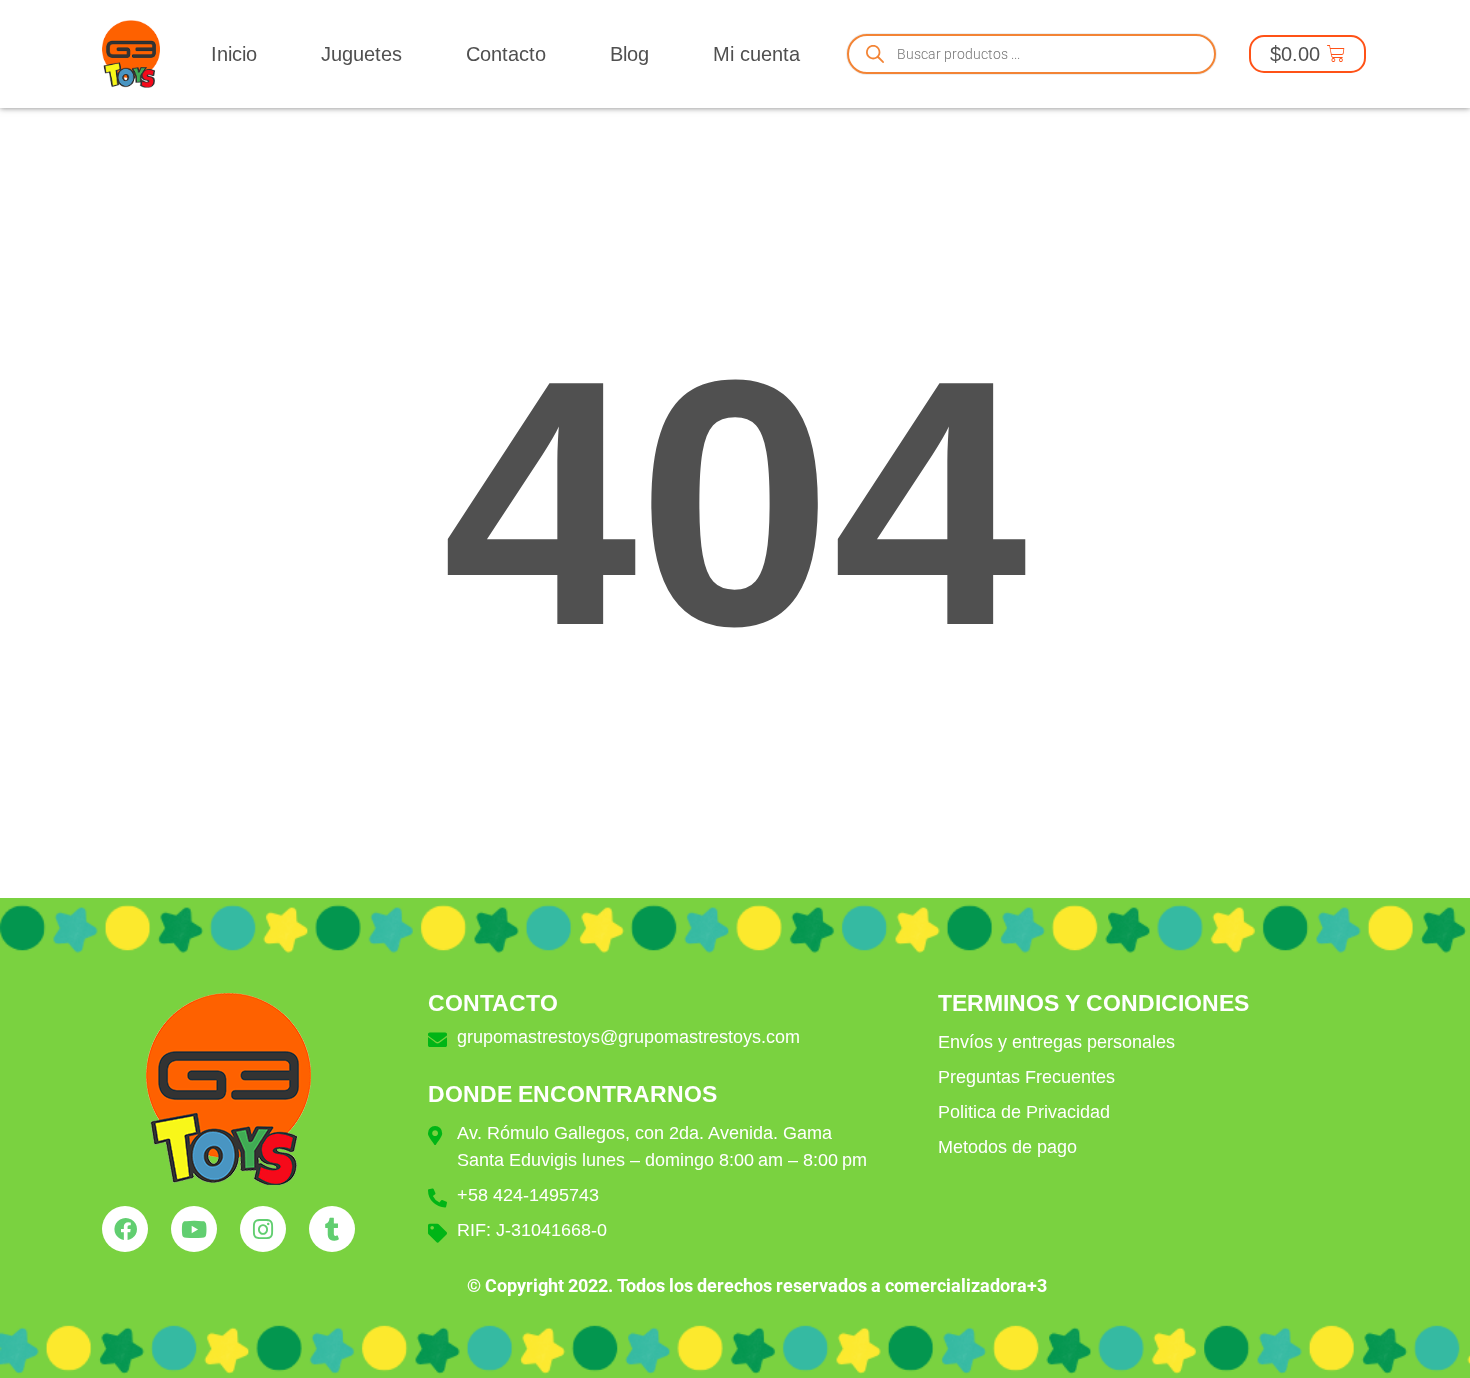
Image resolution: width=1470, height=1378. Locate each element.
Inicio (234, 54)
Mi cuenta (756, 54)
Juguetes (361, 54)
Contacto (506, 54)
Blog (629, 54)
